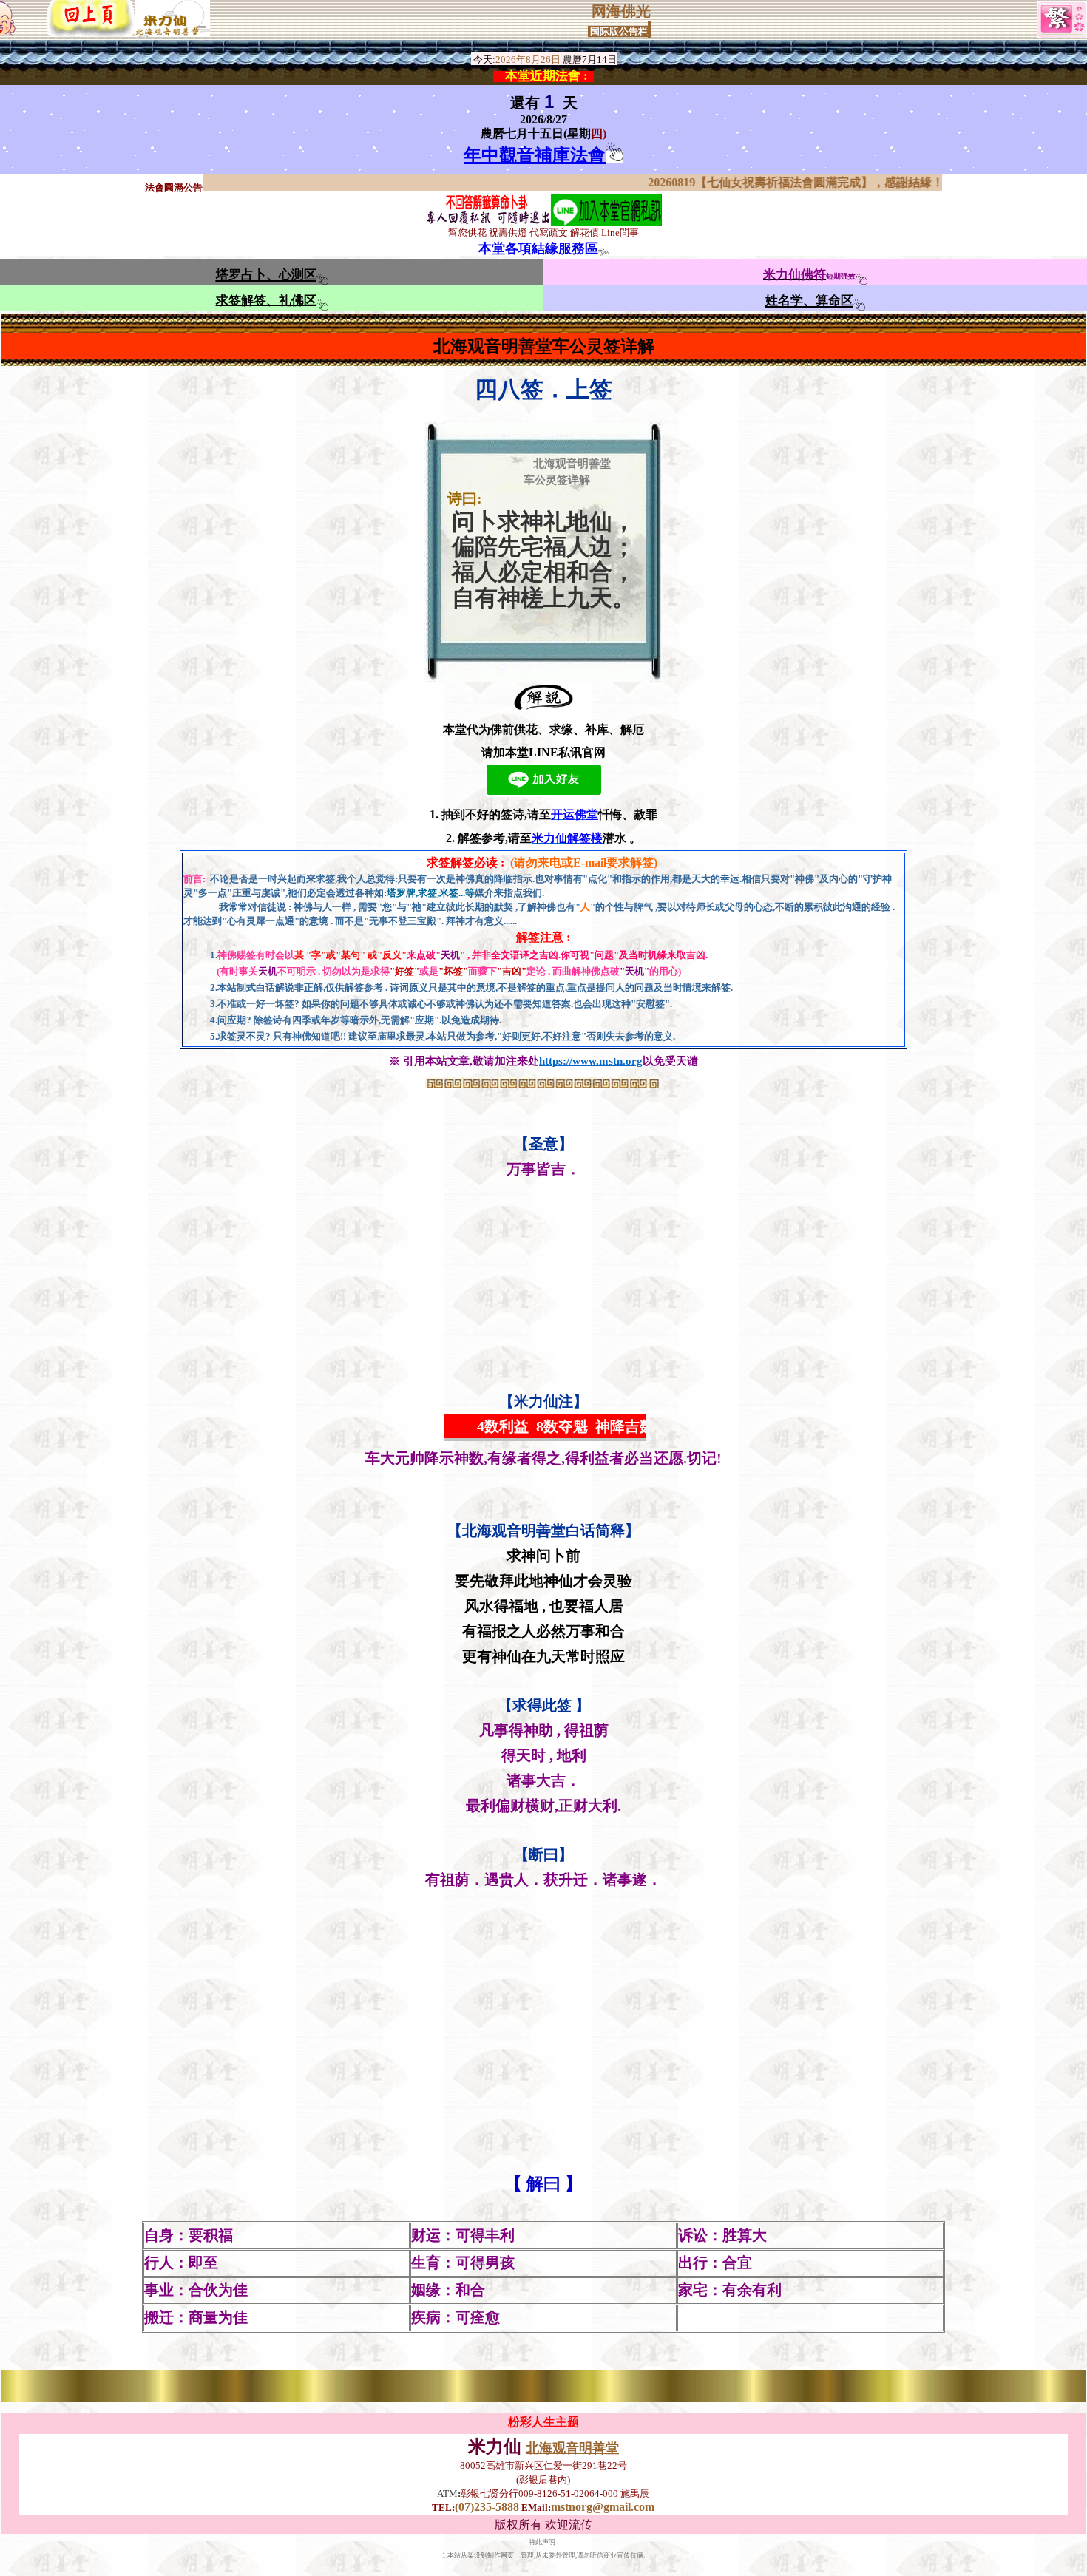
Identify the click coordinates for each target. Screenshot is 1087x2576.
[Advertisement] (543, 1286)
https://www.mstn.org (591, 1061)
